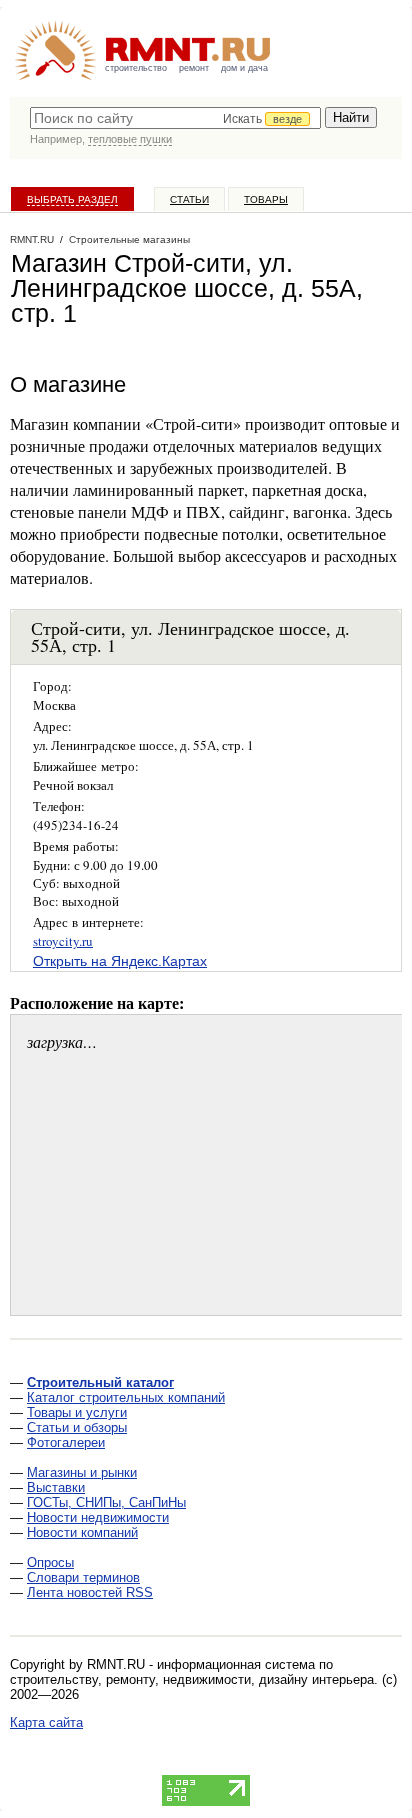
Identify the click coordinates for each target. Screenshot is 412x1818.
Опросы (50, 1562)
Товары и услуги (77, 1412)
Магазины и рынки (82, 1472)
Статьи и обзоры (77, 1427)
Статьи (189, 199)
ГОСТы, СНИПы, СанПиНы (106, 1502)
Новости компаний (82, 1532)
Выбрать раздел (72, 199)
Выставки (56, 1487)
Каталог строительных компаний (126, 1397)
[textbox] (175, 118)
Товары (266, 199)
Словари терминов (83, 1577)
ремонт (194, 68)
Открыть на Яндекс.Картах (120, 961)
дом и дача (244, 68)
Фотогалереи (66, 1442)
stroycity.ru (63, 941)
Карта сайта (46, 1722)
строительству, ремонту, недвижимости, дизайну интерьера (192, 1679)
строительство (136, 68)
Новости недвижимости (98, 1517)
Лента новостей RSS (90, 1592)
